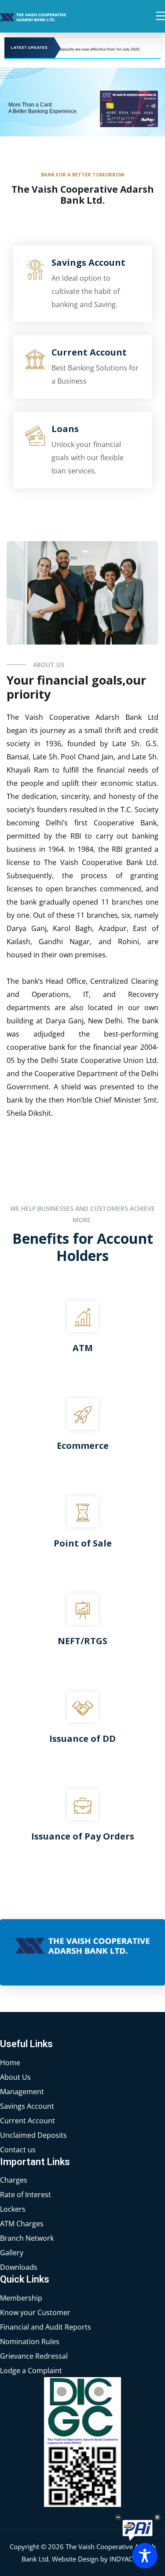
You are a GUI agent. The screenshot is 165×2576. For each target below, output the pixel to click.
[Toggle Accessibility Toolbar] (145, 2556)
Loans (65, 429)
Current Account (89, 352)
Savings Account (88, 262)
